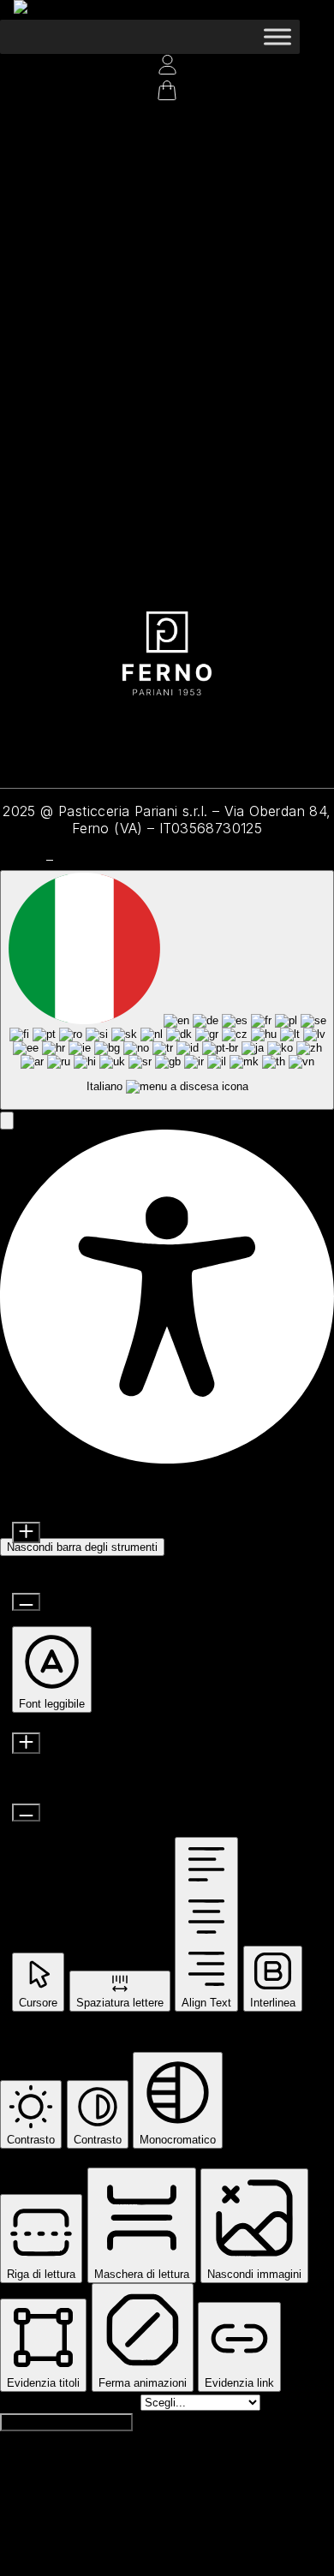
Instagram (37, 730)
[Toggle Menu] (277, 36)
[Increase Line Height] (26, 1743)
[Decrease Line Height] (26, 1813)
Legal (21, 859)
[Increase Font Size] (26, 1532)
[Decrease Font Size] (26, 1602)
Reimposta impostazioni (66, 2422)
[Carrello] (9, 117)
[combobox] (167, 990)
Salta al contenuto (70, 2401)
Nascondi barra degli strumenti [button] (82, 1547)
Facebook (112, 730)
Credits (85, 859)
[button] (7, 1121)
